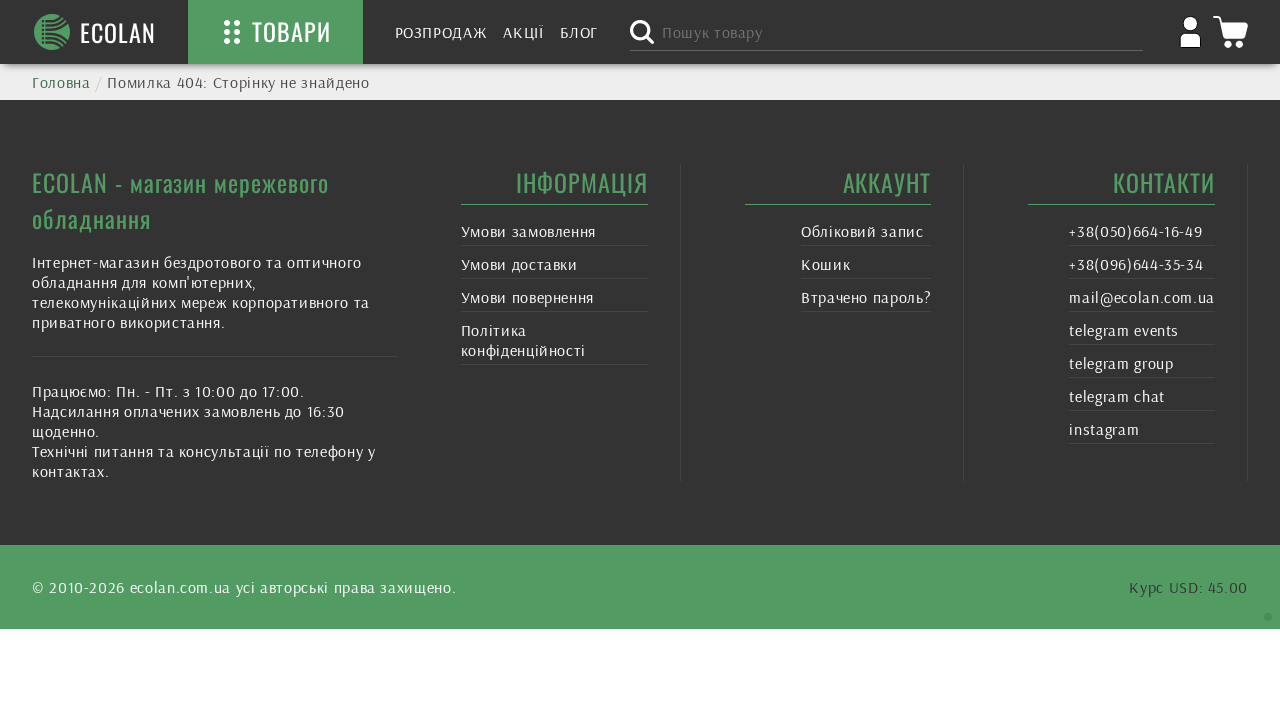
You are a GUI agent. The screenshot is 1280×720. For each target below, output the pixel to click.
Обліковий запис (862, 231)
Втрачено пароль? (866, 297)
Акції (523, 32)
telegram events (1124, 330)
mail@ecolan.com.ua (1142, 297)
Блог (579, 32)
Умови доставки (519, 264)
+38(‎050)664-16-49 (1135, 231)
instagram (1104, 429)
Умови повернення (527, 297)
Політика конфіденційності (523, 340)
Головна (61, 82)
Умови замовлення (528, 231)
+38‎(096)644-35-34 (1136, 264)
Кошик (825, 264)
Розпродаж (441, 32)
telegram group (1121, 363)
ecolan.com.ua (180, 587)
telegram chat (1116, 396)
